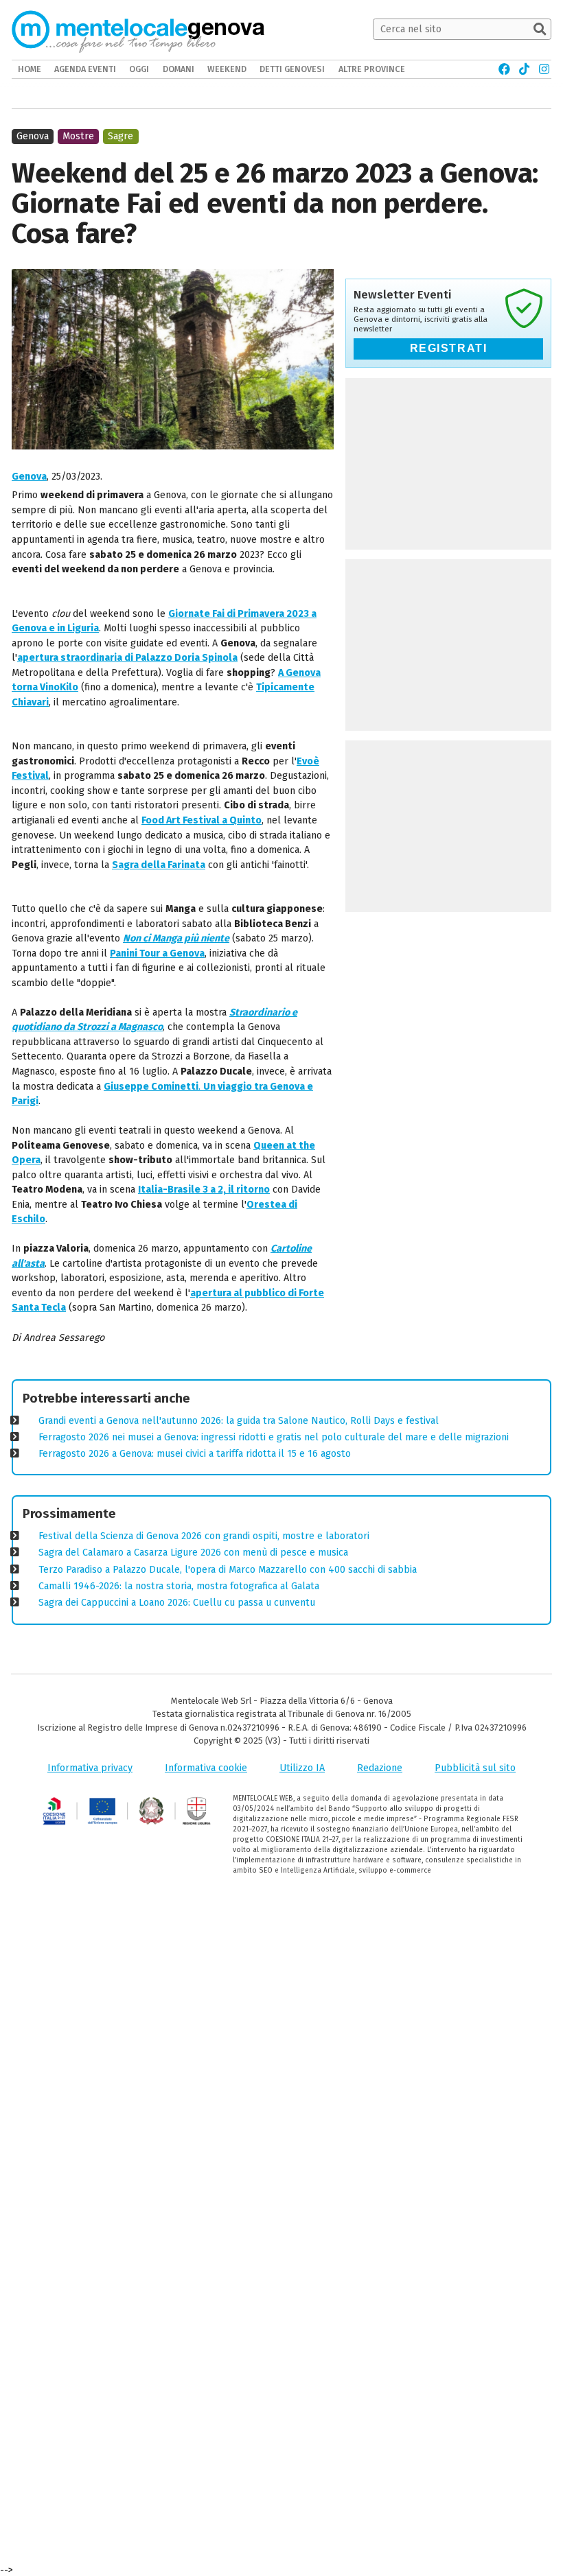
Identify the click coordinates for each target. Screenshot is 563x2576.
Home (30, 69)
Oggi (139, 69)
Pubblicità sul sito (475, 1768)
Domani (179, 69)
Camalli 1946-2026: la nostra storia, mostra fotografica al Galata (179, 1586)
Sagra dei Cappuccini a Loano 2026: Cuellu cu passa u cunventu (177, 1603)
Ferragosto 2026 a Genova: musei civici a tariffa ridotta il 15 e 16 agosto (195, 1454)
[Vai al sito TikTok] (524, 69)
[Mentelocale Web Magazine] (114, 30)
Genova (29, 477)
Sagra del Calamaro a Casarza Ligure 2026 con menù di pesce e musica (193, 1553)
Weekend (227, 69)
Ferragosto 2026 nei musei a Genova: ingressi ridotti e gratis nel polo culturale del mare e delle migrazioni (274, 1437)
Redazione (380, 1768)
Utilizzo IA (302, 1768)
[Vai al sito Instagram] (544, 69)
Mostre (78, 136)
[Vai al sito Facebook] (504, 69)
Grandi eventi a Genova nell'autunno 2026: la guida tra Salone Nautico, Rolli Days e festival (239, 1421)
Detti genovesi (292, 69)
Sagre (120, 136)
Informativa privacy (90, 1768)
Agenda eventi (85, 69)
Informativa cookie (206, 1768)
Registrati (449, 348)
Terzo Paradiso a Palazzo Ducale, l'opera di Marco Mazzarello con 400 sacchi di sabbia (228, 1570)
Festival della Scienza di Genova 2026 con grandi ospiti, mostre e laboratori (204, 1536)
